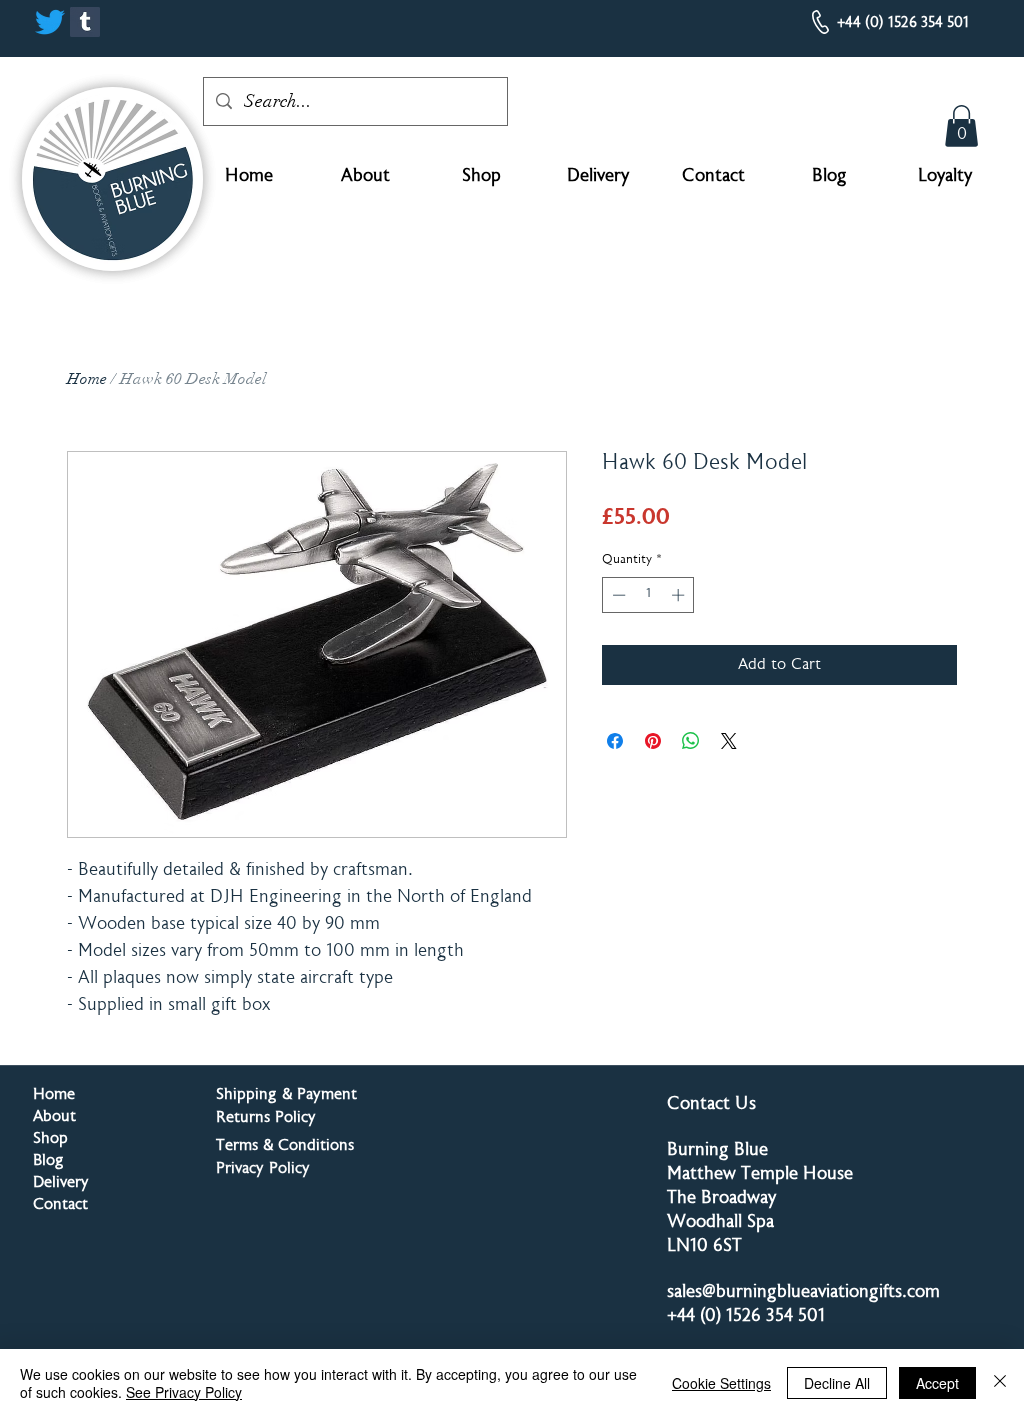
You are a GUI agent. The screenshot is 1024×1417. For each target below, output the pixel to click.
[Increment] (680, 595)
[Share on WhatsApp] (691, 741)
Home (87, 379)
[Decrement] (617, 595)
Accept (937, 1383)
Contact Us (711, 1105)
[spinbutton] (648, 595)
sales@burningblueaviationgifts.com (803, 1293)
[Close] (1000, 1383)
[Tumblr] (85, 22)
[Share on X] (729, 741)
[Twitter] (50, 22)
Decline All (837, 1383)
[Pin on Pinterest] (653, 741)
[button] (961, 126)
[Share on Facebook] (615, 741)
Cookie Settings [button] (721, 1383)
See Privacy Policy (184, 1392)
